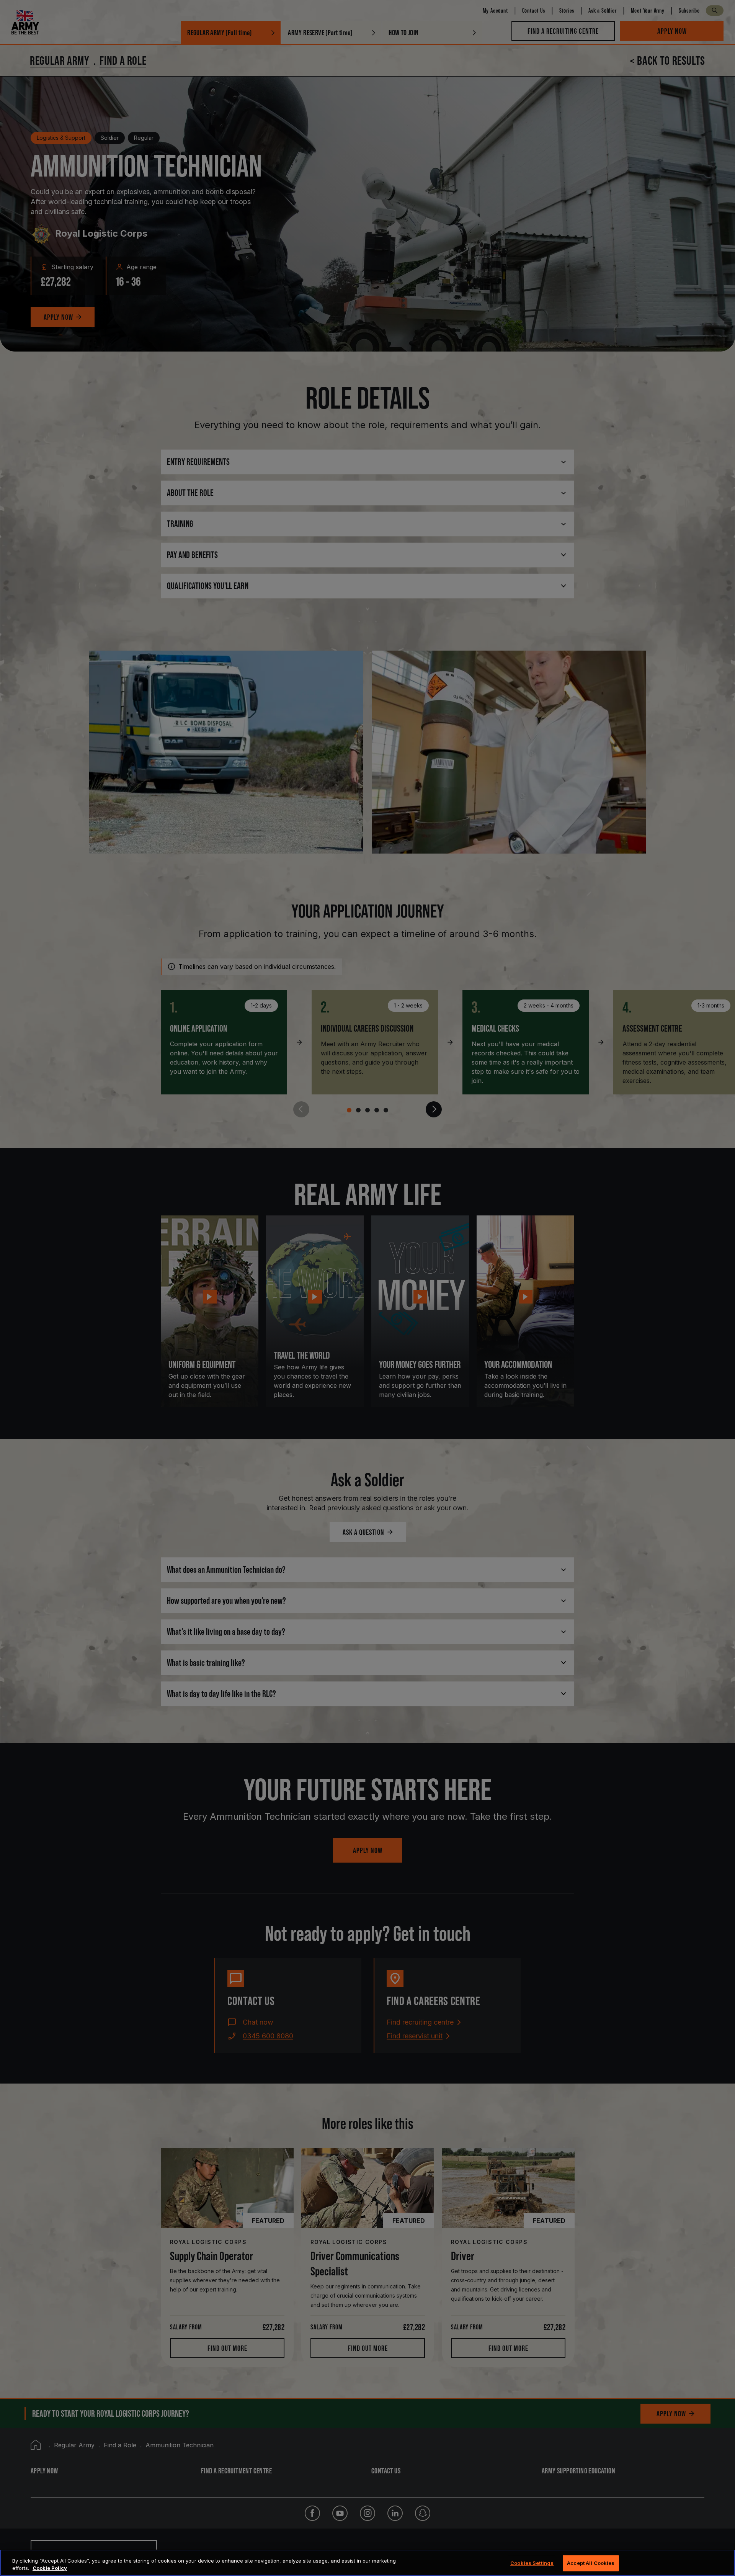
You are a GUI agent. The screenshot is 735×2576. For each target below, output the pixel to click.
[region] (367, 2563)
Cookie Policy (50, 2568)
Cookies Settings (532, 2563)
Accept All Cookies (591, 2563)
